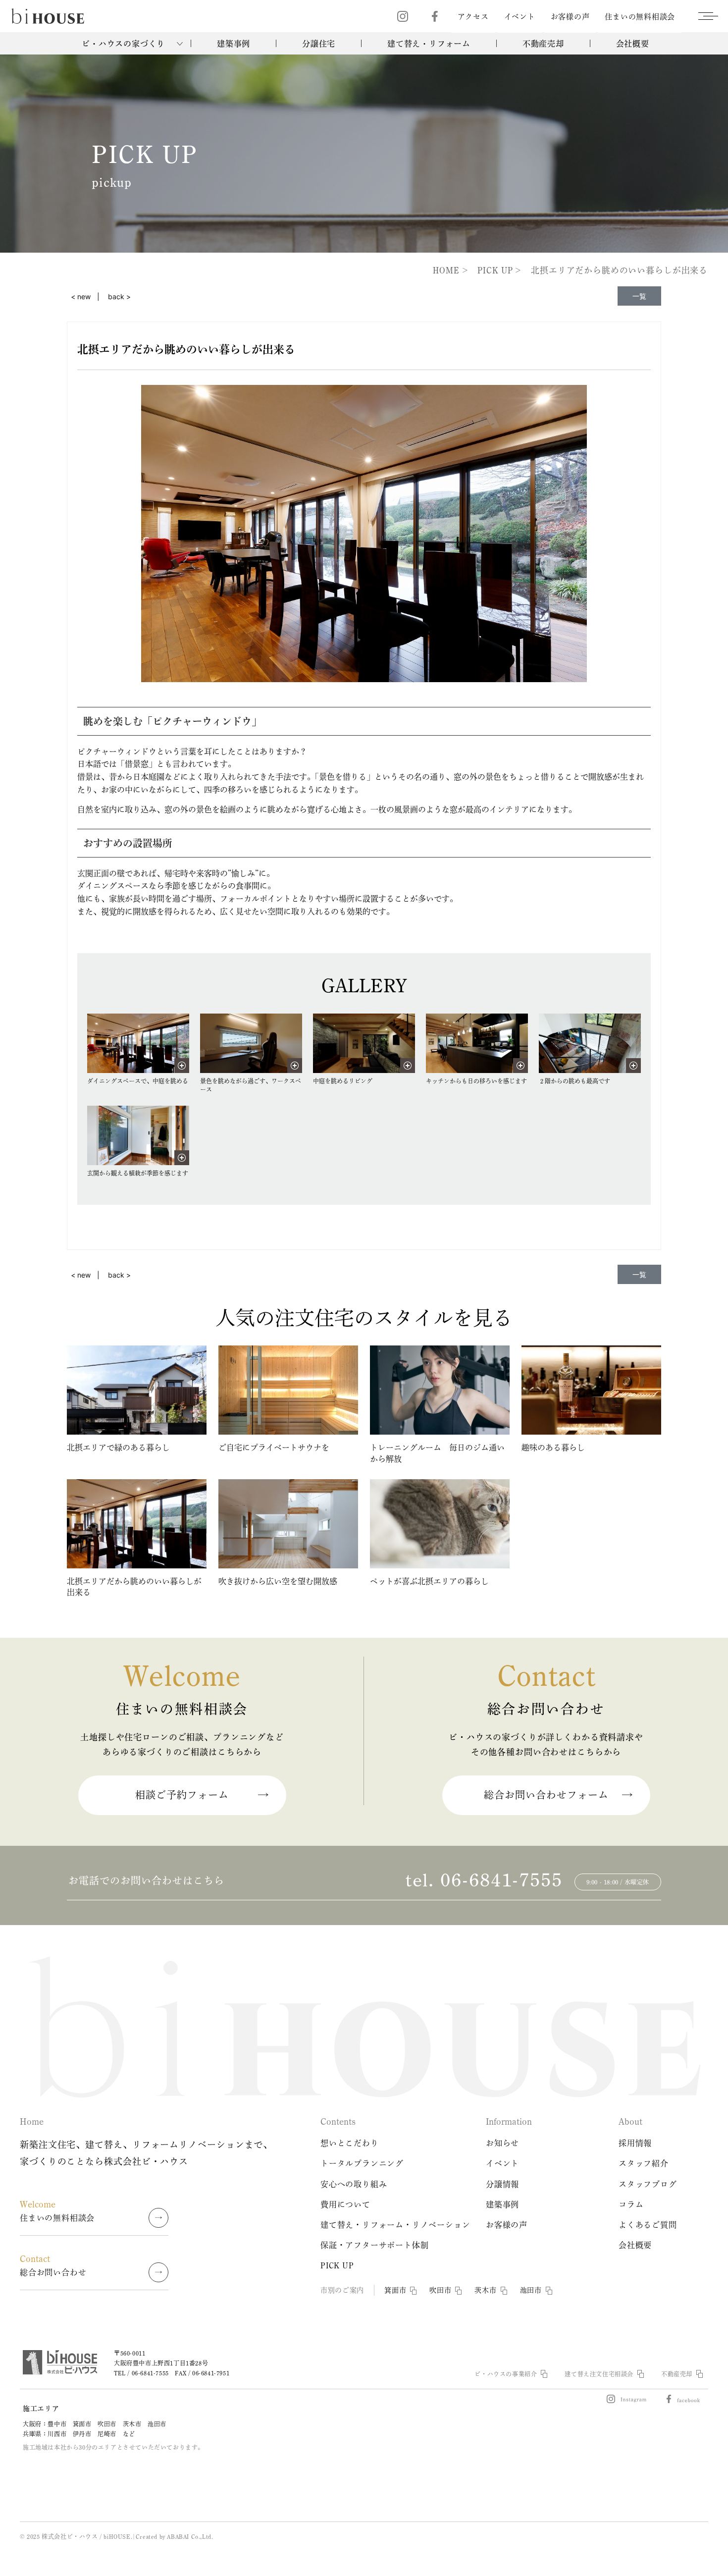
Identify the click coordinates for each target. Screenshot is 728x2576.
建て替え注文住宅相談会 (599, 2374)
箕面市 (395, 2290)
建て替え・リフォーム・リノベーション (395, 2225)
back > (119, 296)
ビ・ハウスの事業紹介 (506, 2374)
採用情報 (635, 2143)
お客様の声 (570, 17)
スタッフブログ (648, 2184)
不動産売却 (543, 44)
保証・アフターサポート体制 (374, 2245)
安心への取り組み (354, 2184)
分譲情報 (502, 2184)
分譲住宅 (319, 44)
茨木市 (485, 2290)
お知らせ (502, 2143)
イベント (520, 17)
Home (32, 2121)
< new (81, 296)
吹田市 (440, 2290)
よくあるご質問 (648, 2225)
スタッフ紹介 (644, 2163)
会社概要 (633, 44)
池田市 (531, 2290)
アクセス (473, 17)
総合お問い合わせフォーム (546, 1795)
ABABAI (178, 2536)
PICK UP (337, 2265)
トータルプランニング (362, 2163)
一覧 (639, 296)
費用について (345, 2204)
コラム (631, 2204)
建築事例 (234, 44)
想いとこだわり (350, 2143)
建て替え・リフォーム (429, 44)
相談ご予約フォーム (182, 1795)
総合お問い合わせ (53, 2265)
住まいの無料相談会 (640, 17)
